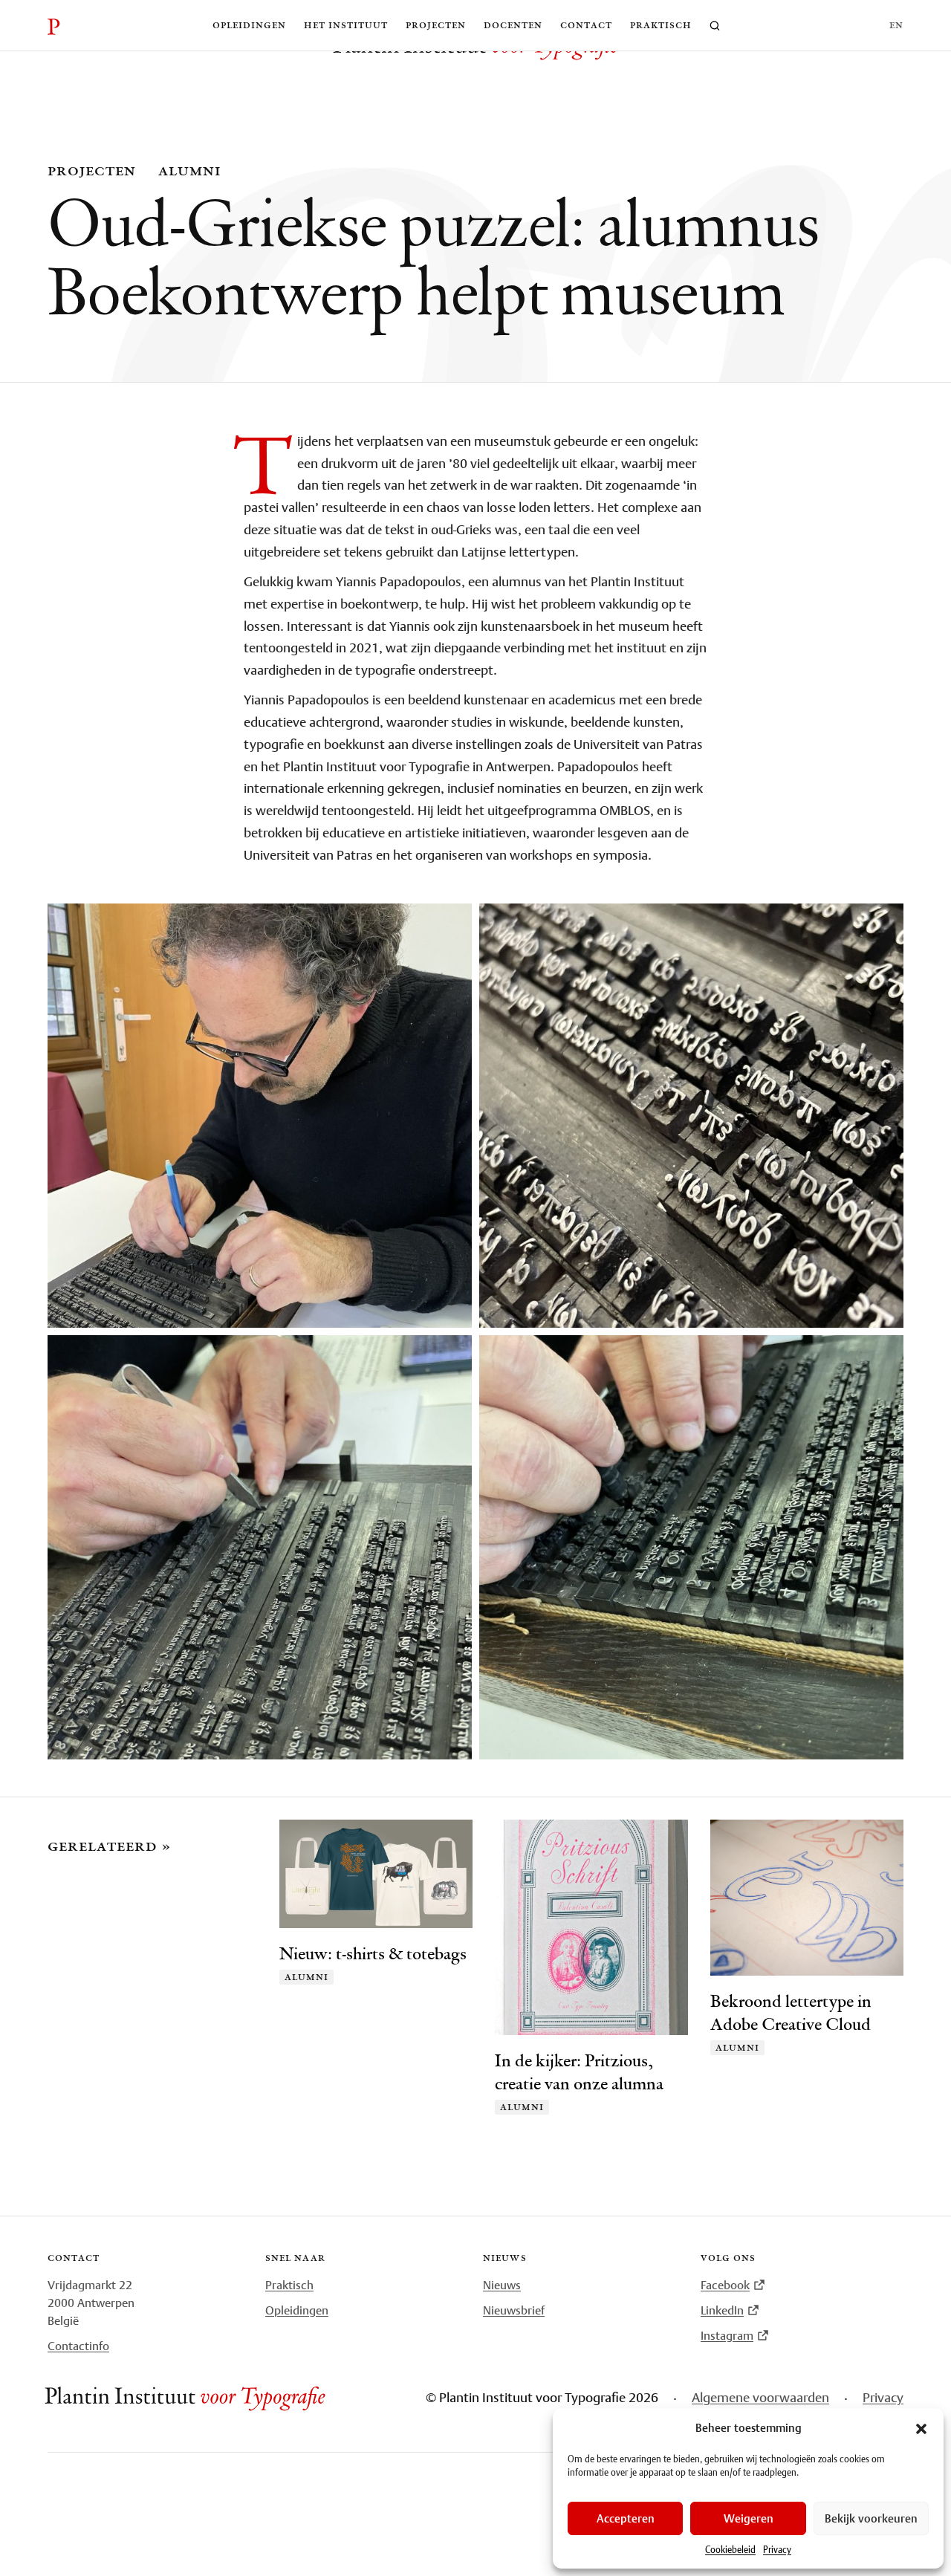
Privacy (777, 2550)
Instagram (727, 2335)
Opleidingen (249, 25)
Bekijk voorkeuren (871, 2518)
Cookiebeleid (730, 2550)
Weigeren (749, 2518)
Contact (586, 25)
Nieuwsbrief (514, 2310)
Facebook (725, 2285)
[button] (921, 2429)
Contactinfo (78, 2346)
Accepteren (626, 2518)
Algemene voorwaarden (760, 2397)
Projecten (436, 25)
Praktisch (661, 25)
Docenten (513, 25)
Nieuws (502, 2285)
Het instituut (346, 25)
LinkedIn (722, 2310)
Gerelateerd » (109, 1846)
